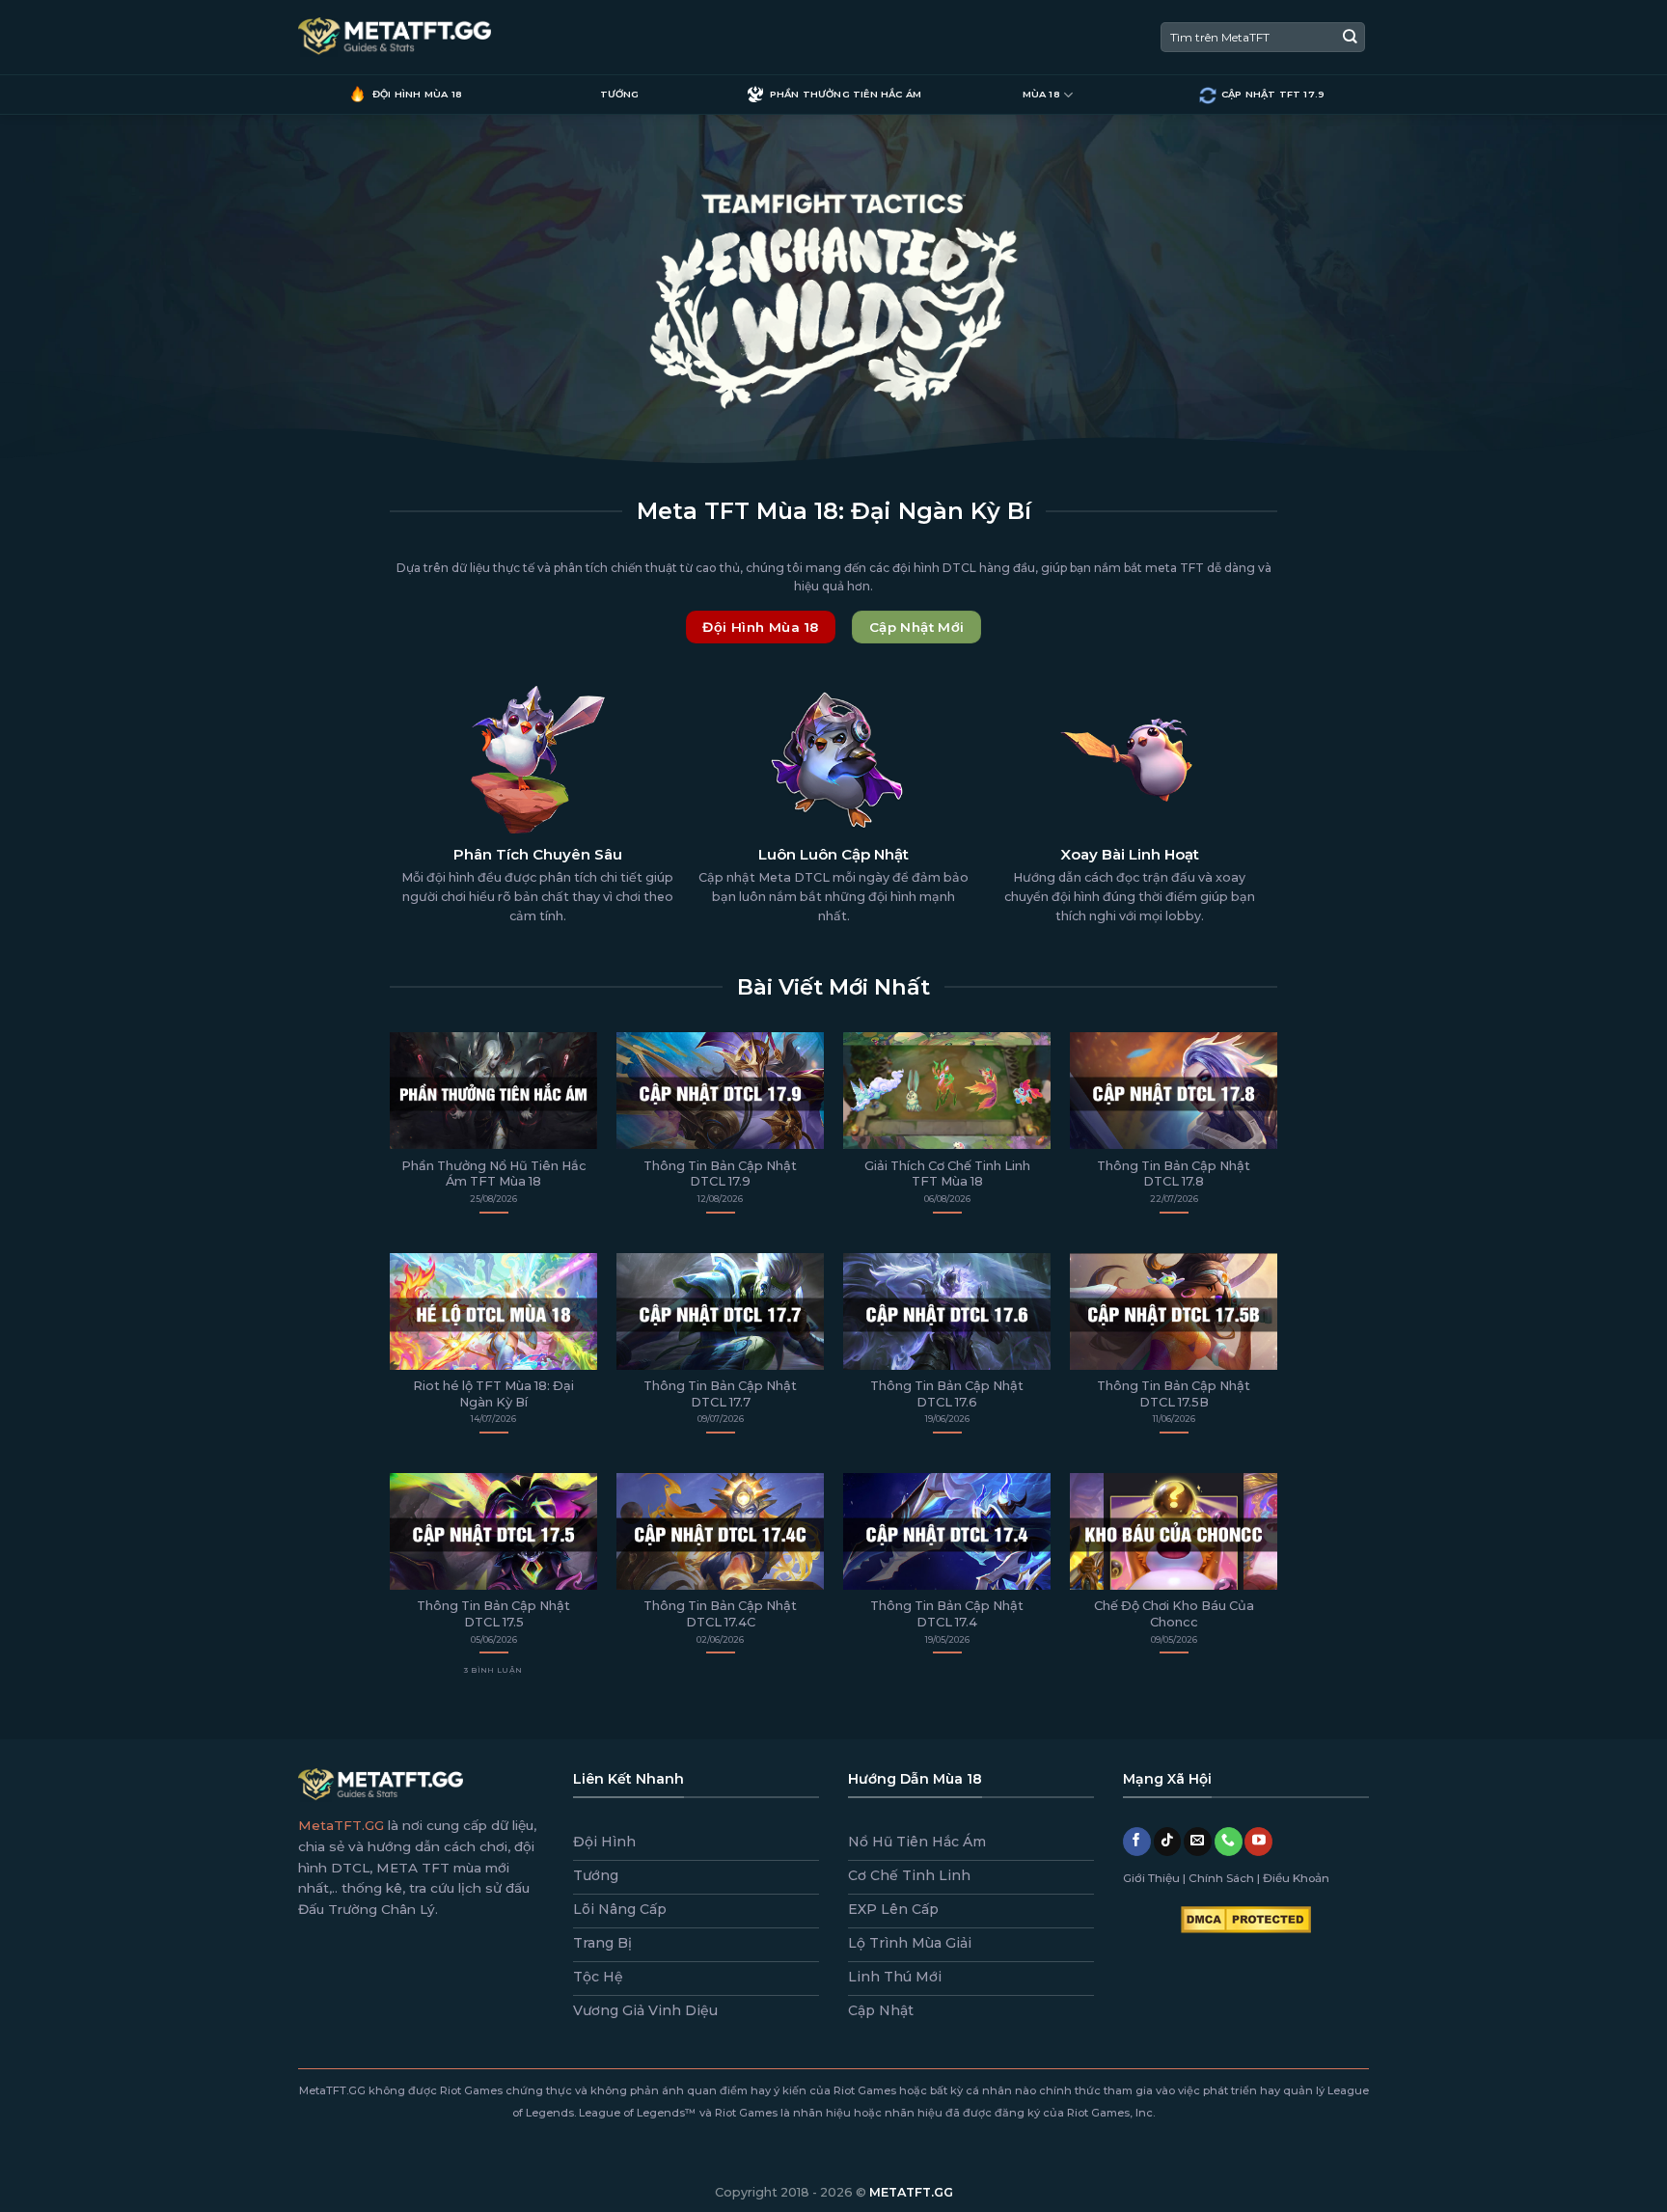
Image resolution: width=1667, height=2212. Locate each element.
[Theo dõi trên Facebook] (1137, 1842)
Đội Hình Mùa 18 (417, 94)
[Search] (1350, 37)
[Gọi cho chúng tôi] (1229, 1842)
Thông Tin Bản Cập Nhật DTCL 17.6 (947, 1394)
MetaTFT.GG (341, 1825)
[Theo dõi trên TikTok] (1168, 1842)
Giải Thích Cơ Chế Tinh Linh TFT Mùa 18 (947, 1174)
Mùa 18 (1041, 94)
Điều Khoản (1296, 1878)
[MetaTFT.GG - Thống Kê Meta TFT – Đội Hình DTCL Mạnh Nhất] (395, 38)
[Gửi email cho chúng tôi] (1198, 1842)
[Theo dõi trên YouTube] (1258, 1842)
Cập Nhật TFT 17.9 (1273, 94)
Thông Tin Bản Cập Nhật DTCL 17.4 (947, 1614)
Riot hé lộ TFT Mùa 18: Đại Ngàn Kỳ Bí (493, 1394)
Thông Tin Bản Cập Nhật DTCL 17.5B (1174, 1394)
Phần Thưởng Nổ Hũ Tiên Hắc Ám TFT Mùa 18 (494, 1174)
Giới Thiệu (1151, 1878)
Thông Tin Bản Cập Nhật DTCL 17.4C (720, 1614)
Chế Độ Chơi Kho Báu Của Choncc (1174, 1614)
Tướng (620, 94)
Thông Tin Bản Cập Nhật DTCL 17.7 (720, 1394)
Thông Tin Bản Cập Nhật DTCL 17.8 (1174, 1174)
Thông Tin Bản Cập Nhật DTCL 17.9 (720, 1174)
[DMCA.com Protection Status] (1246, 1919)
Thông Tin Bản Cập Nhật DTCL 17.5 (493, 1614)
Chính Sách (1221, 1878)
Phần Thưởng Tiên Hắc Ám (846, 94)
